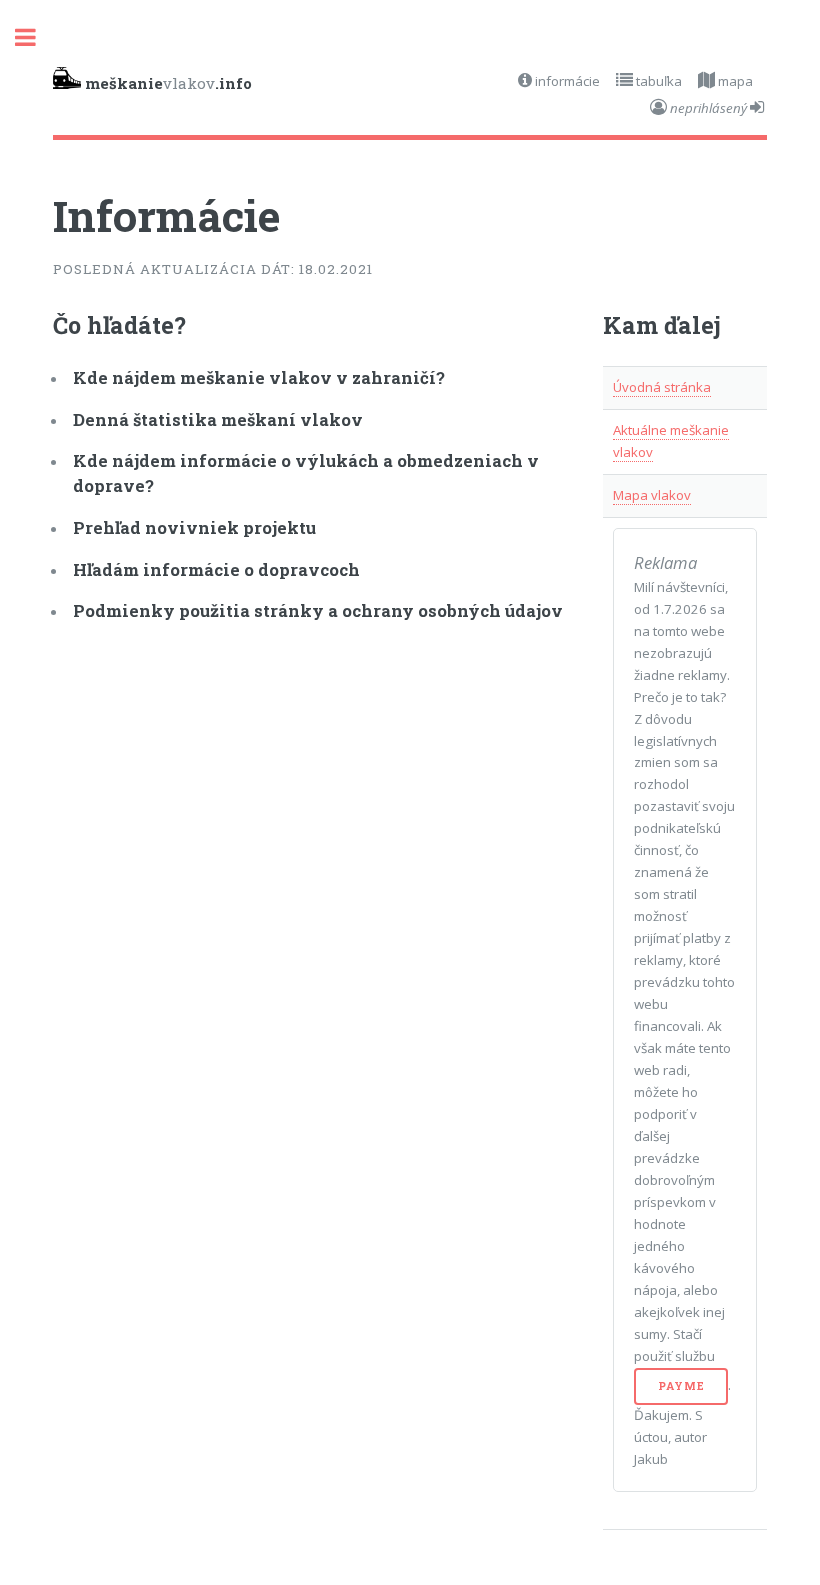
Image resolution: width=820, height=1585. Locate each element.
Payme (681, 1386)
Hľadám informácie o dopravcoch (216, 570)
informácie (566, 81)
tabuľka (657, 81)
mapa (734, 81)
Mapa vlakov (652, 495)
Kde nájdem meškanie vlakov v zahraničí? (259, 378)
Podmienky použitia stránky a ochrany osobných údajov (318, 611)
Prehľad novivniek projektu (194, 528)
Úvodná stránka (662, 387)
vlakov (168, 83)
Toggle (36, 37)
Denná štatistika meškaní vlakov (218, 420)
